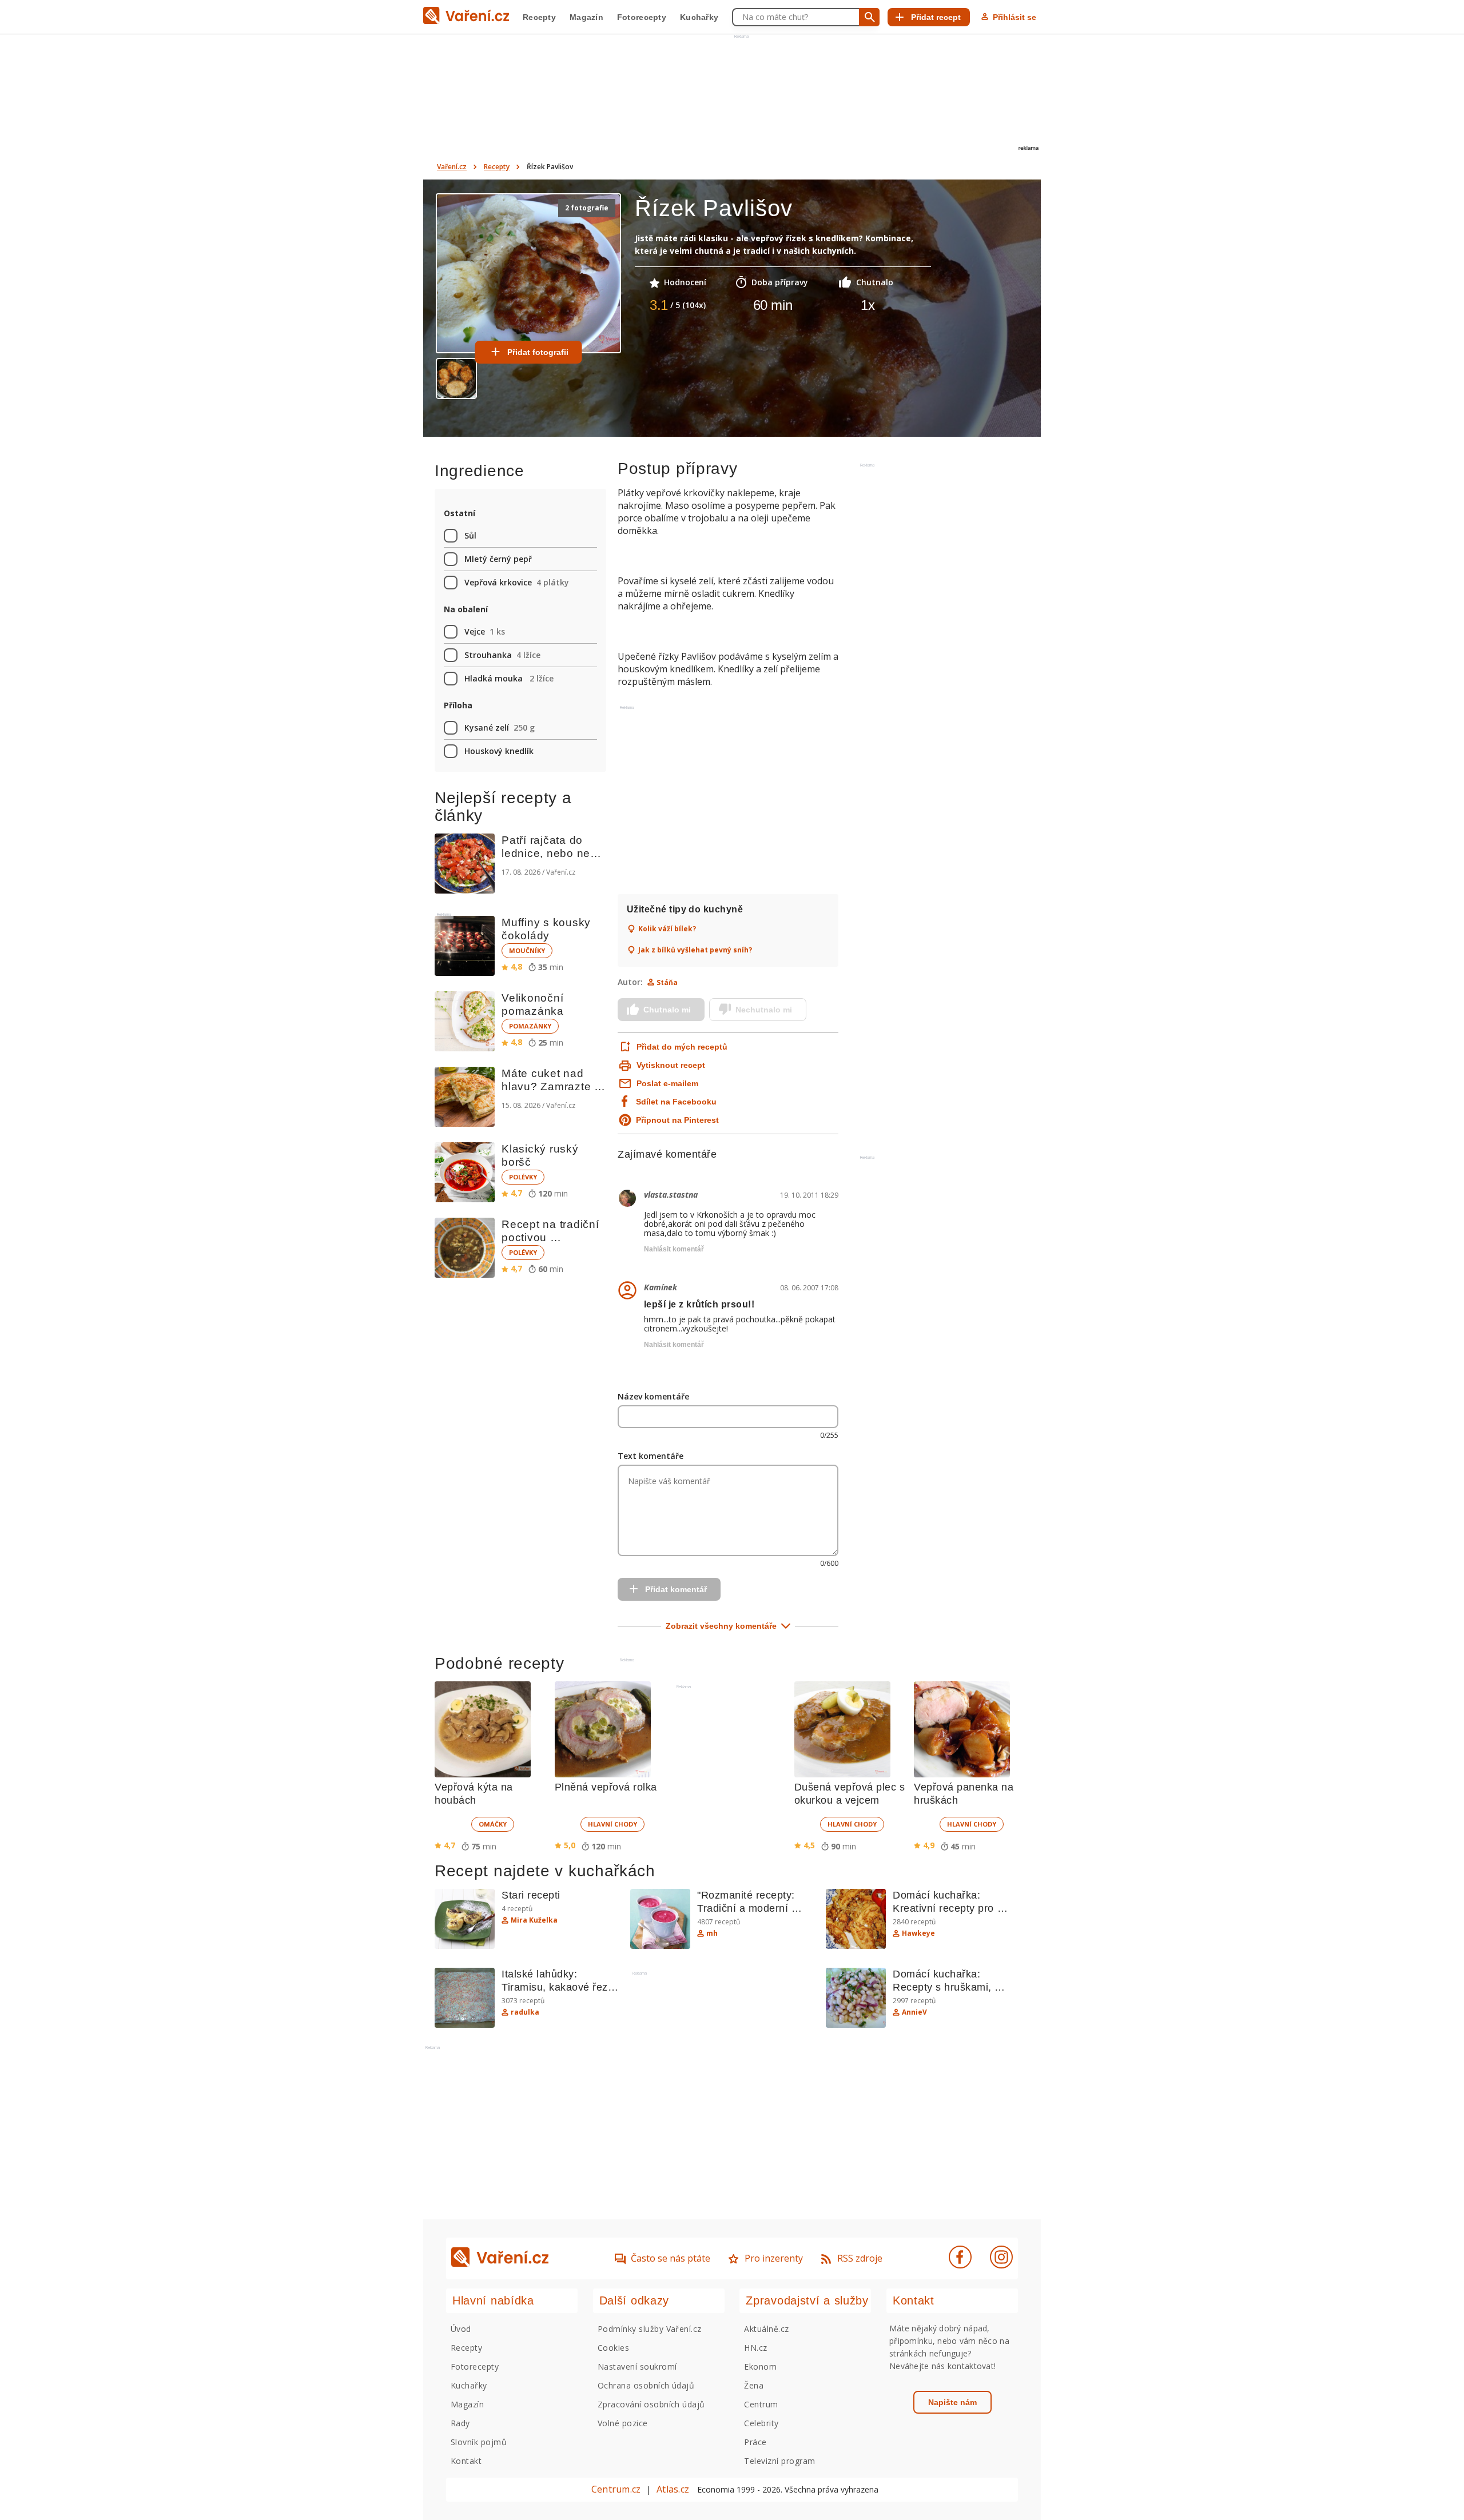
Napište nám (952, 2402)
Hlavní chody (612, 1824)
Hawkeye (918, 1933)
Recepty (539, 17)
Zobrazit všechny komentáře (721, 1626)
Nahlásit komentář (674, 1249)
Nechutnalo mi (764, 1010)
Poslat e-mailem (667, 1083)
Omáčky (493, 1824)
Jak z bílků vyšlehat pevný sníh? (695, 950)
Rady (460, 2423)
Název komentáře (653, 1396)
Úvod (461, 2329)
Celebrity (761, 2423)
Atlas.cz (673, 2489)
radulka (525, 2012)
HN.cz (755, 2348)
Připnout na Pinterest (677, 1120)
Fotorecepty (642, 17)
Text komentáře (651, 1456)
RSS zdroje (860, 2258)
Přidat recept (936, 17)
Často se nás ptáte (671, 2258)
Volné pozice (623, 2423)
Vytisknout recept (671, 1065)
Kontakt (466, 2461)
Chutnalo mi (667, 1010)
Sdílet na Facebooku (676, 1102)
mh (712, 1933)
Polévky (523, 1177)
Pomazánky (530, 1026)
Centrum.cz (616, 2489)
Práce (755, 2442)
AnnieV (914, 2012)
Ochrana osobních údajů (646, 2385)
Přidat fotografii (538, 352)
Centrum (761, 2404)
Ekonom (760, 2367)
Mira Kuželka (534, 1920)
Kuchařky (699, 17)
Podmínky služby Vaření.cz (650, 2329)
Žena (754, 2385)
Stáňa (667, 982)
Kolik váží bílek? (667, 929)
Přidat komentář (676, 1589)
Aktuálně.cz (766, 2329)
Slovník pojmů (479, 2442)
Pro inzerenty (774, 2258)
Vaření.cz (452, 167)
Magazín (586, 17)
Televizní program (779, 2461)
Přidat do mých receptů (681, 1047)
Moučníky (527, 950)
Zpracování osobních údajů (651, 2404)
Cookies (613, 2348)
